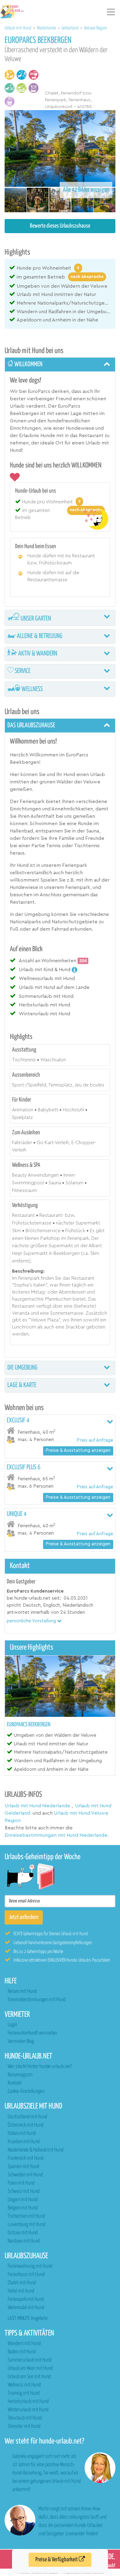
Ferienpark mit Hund (26, 2299)
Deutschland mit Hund (27, 2117)
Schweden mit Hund (25, 2175)
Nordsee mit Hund (24, 2241)
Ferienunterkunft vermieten (32, 2033)
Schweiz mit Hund (24, 2192)
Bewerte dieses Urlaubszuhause (60, 226)
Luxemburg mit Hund (26, 2225)
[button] (34, 1621)
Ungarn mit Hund (23, 2200)
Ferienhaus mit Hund (26, 2275)
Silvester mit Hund (24, 2426)
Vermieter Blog (21, 2042)
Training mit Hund (24, 2393)
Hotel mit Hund (21, 2291)
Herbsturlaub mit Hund (28, 2402)
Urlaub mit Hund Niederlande (37, 1806)
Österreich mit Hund (26, 2125)
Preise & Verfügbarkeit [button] (57, 2560)
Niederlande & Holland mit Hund (36, 2150)
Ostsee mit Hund (23, 2233)
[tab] (60, 365)
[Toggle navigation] (111, 12)
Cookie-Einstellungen (26, 2092)
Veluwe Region (96, 28)
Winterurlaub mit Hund (28, 2410)
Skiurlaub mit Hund (25, 2418)
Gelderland (70, 28)
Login (12, 2025)
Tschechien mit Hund (26, 2216)
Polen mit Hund (21, 2183)
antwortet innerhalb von (33, 1612)
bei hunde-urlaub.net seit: (34, 1598)
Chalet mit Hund (22, 2283)
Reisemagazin (20, 2075)
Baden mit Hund (22, 2352)
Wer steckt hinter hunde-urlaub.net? (40, 2067)
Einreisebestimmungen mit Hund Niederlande (56, 1835)
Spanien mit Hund (23, 2167)
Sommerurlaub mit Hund (30, 2360)
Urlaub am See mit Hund (29, 2377)
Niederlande (47, 28)
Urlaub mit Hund (18, 28)
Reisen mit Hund (22, 1992)
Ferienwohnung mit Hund (30, 2266)
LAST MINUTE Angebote (28, 2318)
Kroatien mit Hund (24, 2142)
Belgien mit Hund (23, 2208)
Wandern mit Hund (24, 2344)
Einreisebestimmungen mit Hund (37, 2000)
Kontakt (15, 2083)
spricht (14, 1605)
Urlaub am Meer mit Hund (30, 2368)
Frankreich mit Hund (26, 2158)
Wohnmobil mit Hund (26, 2308)
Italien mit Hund (22, 2134)
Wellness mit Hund (24, 2385)
